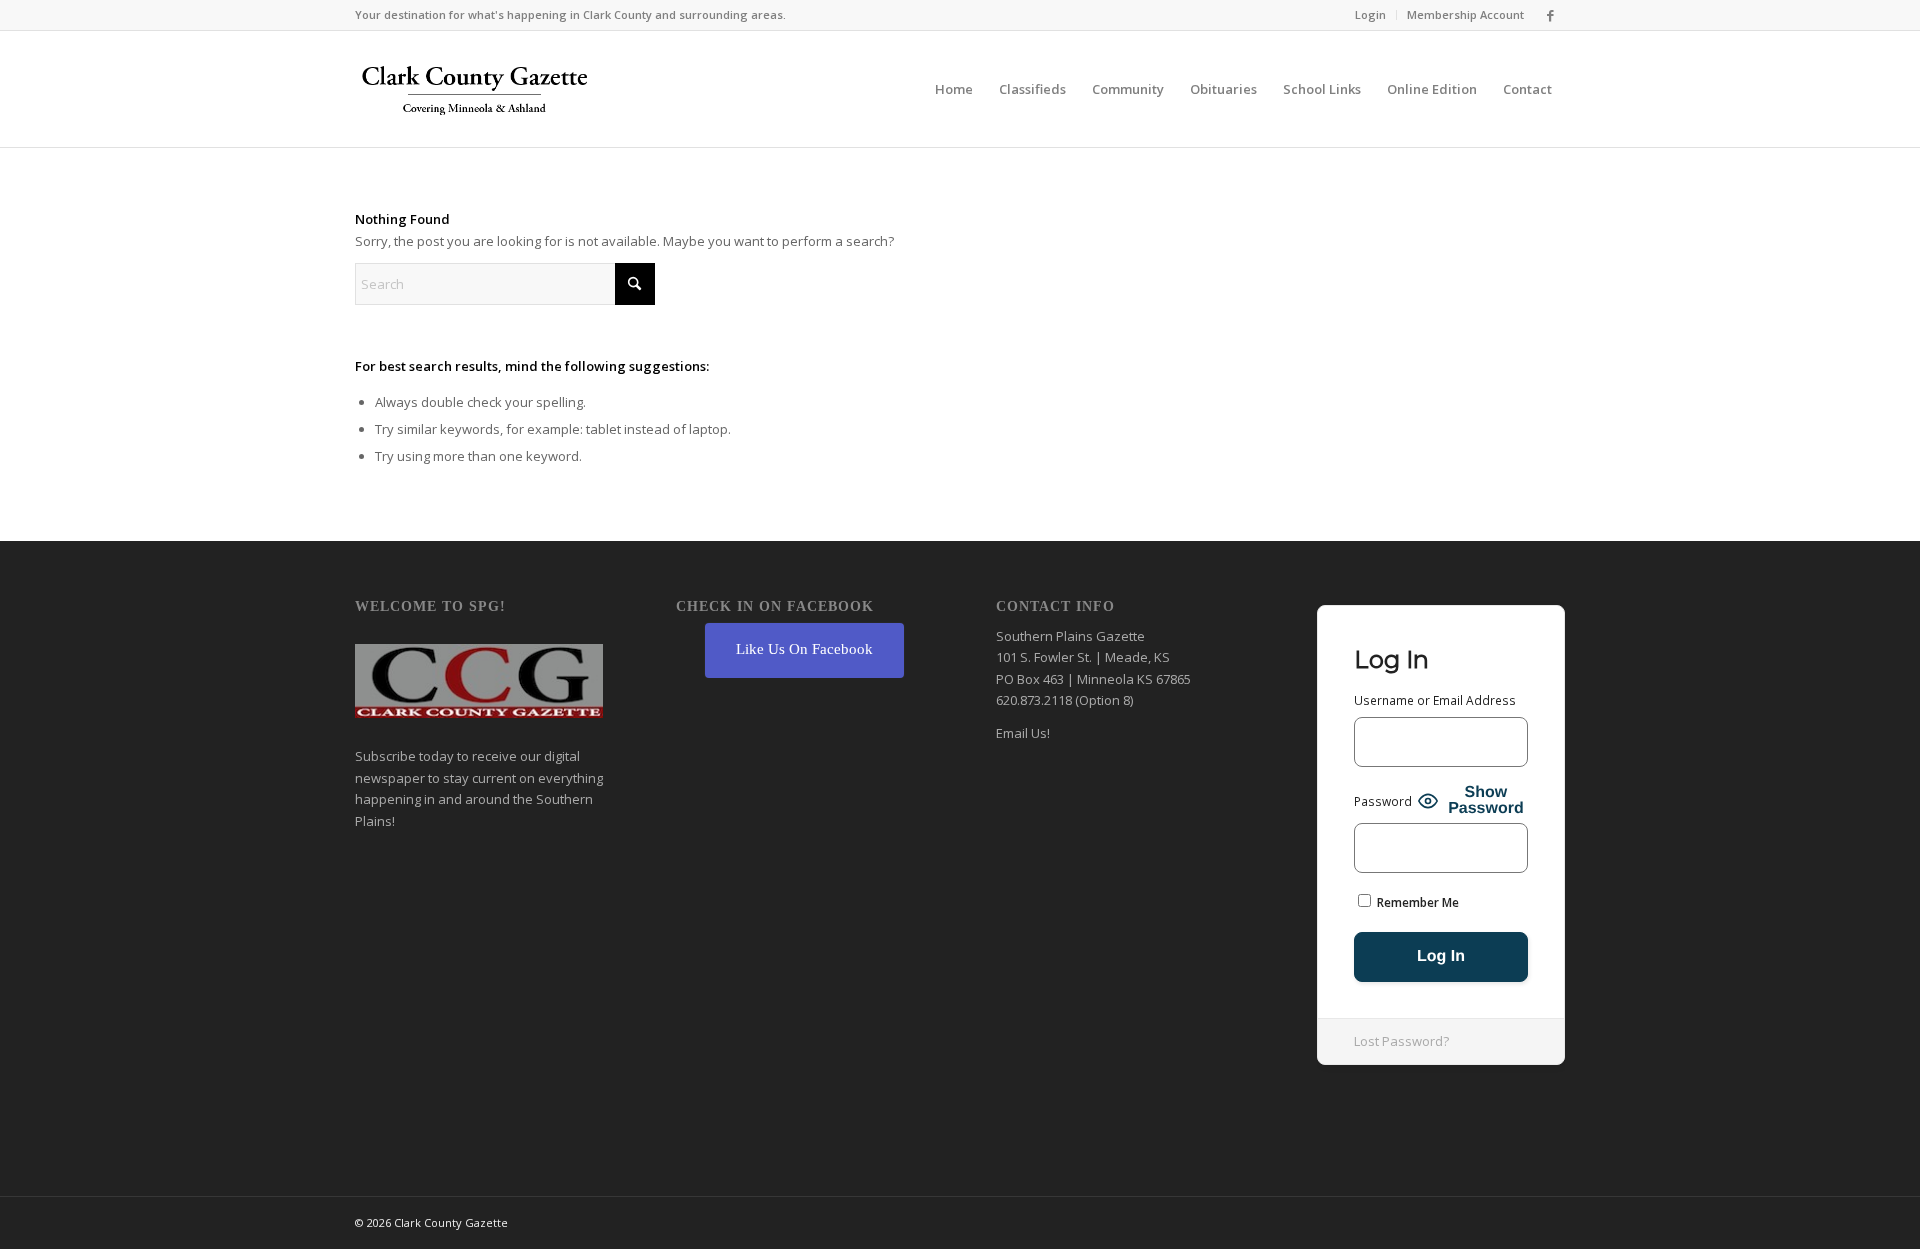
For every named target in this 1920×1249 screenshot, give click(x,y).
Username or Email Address (1435, 700)
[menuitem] (1371, 15)
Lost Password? (1401, 1041)
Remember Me (1416, 902)
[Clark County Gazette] (474, 94)
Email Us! (1023, 733)
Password (1383, 801)
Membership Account (1465, 14)
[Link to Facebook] (1550, 15)
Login (1370, 14)
